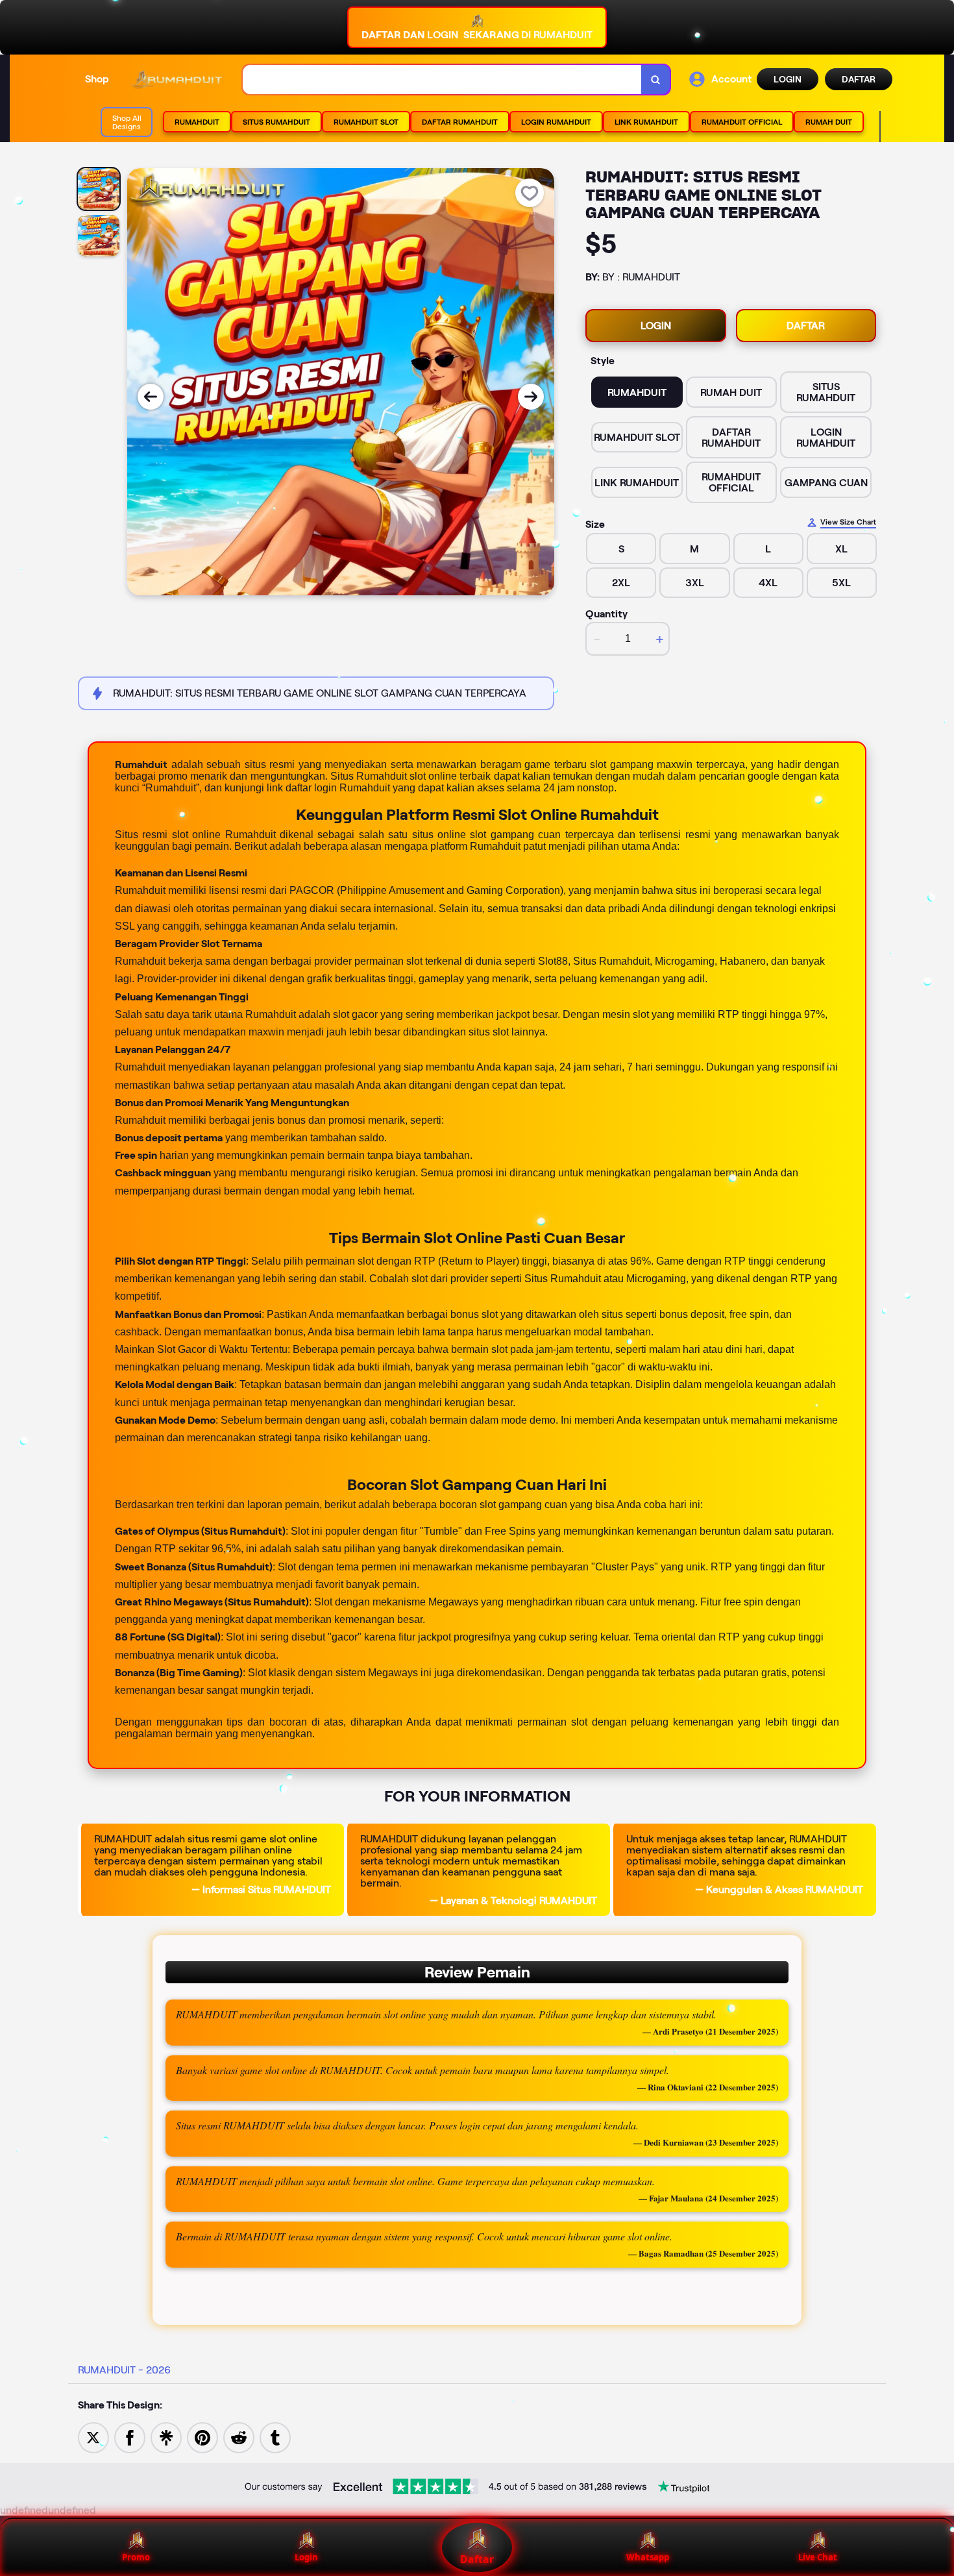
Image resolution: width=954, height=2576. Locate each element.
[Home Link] (176, 80)
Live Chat (818, 2557)
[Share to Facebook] (130, 2437)
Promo (136, 2557)
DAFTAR (859, 79)
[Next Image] (531, 397)
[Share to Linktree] (166, 2437)
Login (306, 2557)
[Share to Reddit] (239, 2437)
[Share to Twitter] (93, 2437)
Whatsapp (648, 2557)
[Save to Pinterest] (202, 2437)
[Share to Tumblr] (275, 2437)
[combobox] (442, 80)
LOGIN (788, 79)
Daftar (477, 2559)
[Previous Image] (151, 397)
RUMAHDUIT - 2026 (124, 2370)
